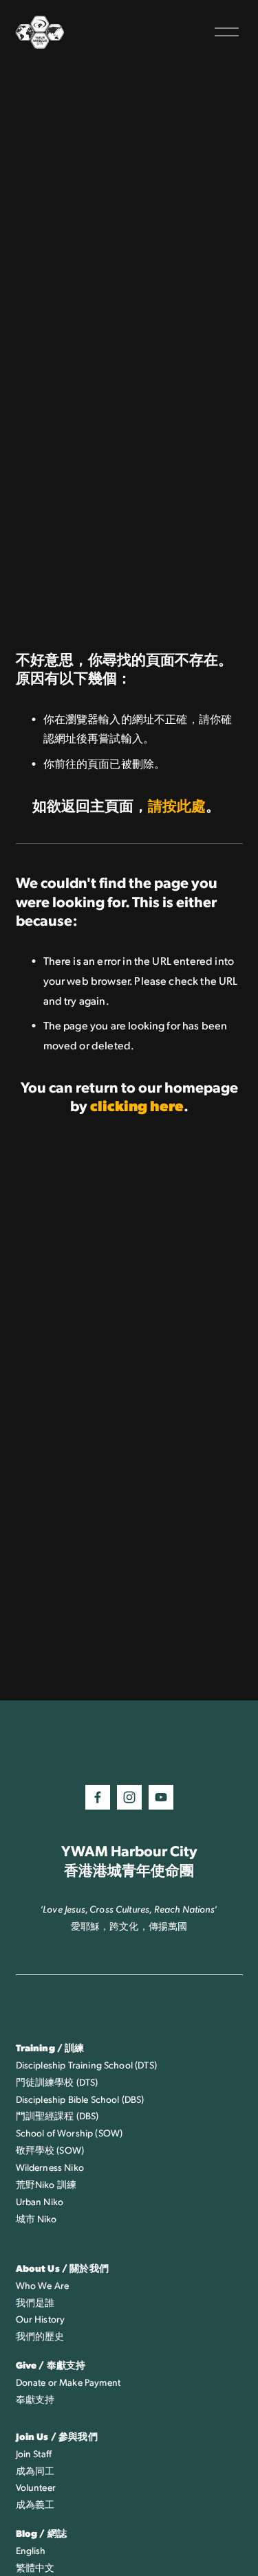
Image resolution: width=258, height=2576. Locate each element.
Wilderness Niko (50, 2167)
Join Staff (34, 2453)
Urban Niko (40, 2201)
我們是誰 (35, 2302)
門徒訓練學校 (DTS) (57, 2082)
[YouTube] (161, 1797)
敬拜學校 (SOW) (50, 2150)
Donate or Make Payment (68, 2382)
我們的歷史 (40, 2336)
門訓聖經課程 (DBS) (57, 2116)
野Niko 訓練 (51, 2184)
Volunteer (36, 2487)
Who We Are (43, 2285)
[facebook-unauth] (98, 1797)
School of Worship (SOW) (69, 2133)
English (31, 2550)
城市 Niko (36, 2219)
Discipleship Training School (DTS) (86, 2065)
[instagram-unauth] (129, 1797)
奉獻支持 (35, 2399)
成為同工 (35, 2471)
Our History (41, 2319)
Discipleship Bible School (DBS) (80, 2099)
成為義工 (35, 2504)
